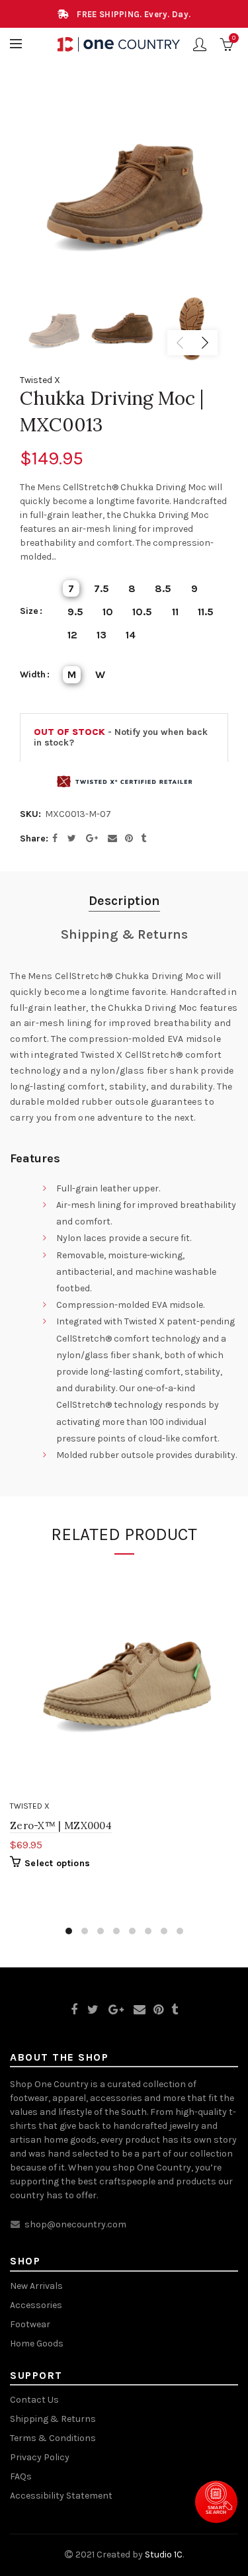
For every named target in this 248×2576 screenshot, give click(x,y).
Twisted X (40, 380)
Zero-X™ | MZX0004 (61, 1825)
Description (124, 901)
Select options (57, 1863)
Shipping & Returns (124, 934)
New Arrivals (36, 2286)
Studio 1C (164, 2555)
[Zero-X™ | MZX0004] (124, 1681)
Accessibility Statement (61, 2496)
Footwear (30, 2324)
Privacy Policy (40, 2457)
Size (29, 611)
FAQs (21, 2476)
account (200, 44)
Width (33, 675)
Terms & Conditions (53, 2438)
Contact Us (34, 2400)
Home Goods (37, 2343)
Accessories (36, 2305)
